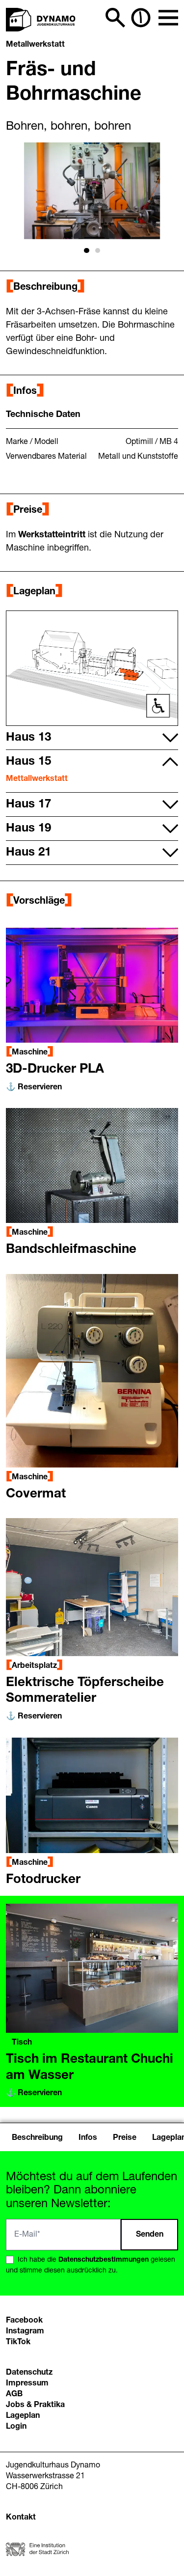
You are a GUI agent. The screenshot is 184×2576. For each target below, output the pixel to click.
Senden (150, 2235)
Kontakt (21, 2518)
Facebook (24, 2321)
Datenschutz (29, 2373)
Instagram (25, 2331)
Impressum (27, 2383)
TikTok (18, 2342)
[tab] (86, 250)
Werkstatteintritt (53, 535)
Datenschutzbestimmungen (104, 2260)
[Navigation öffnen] (168, 18)
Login (16, 2427)
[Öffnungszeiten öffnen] (141, 18)
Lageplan (23, 2416)
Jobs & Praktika (35, 2405)
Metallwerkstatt (35, 45)
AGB (14, 2394)
